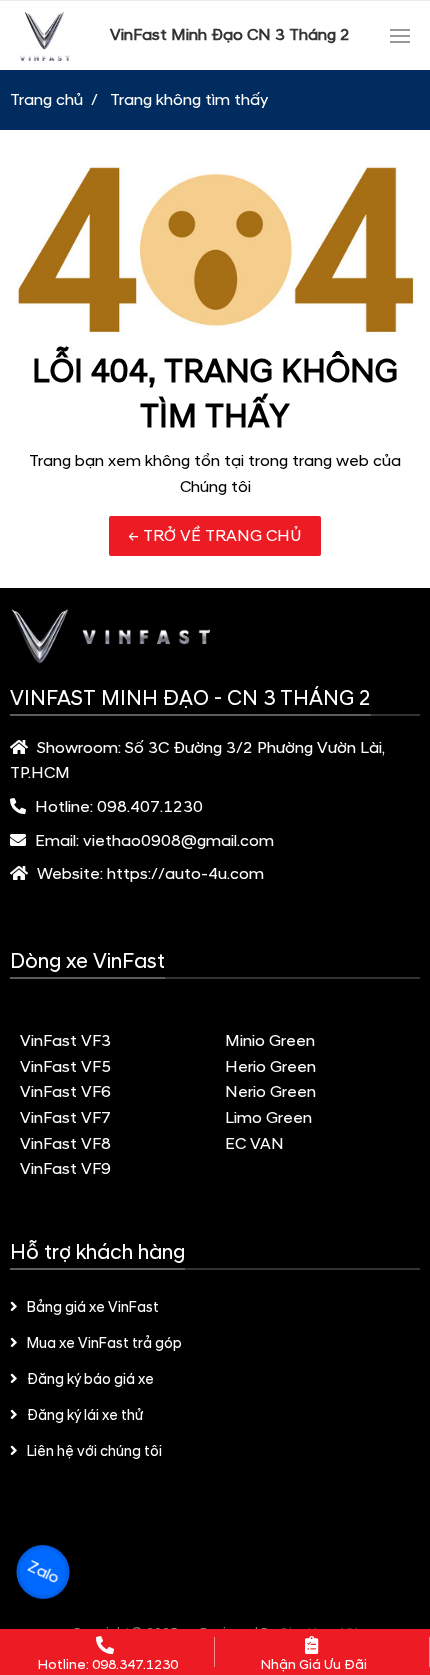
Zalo (43, 1572)
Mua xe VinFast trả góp (104, 1344)
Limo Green (268, 1118)
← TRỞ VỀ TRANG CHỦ (215, 536)
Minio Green (270, 1041)
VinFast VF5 (65, 1067)
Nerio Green (270, 1092)
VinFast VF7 (65, 1118)
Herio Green (270, 1067)
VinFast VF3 (65, 1041)
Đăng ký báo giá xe (90, 1380)
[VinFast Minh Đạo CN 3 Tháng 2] (45, 35)
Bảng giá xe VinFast (93, 1308)
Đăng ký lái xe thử (85, 1416)
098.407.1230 (150, 807)
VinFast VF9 (65, 1169)
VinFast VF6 (65, 1092)
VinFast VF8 (65, 1144)
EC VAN (254, 1144)
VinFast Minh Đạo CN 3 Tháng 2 (230, 35)
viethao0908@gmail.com (178, 841)
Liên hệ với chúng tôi (94, 1452)
